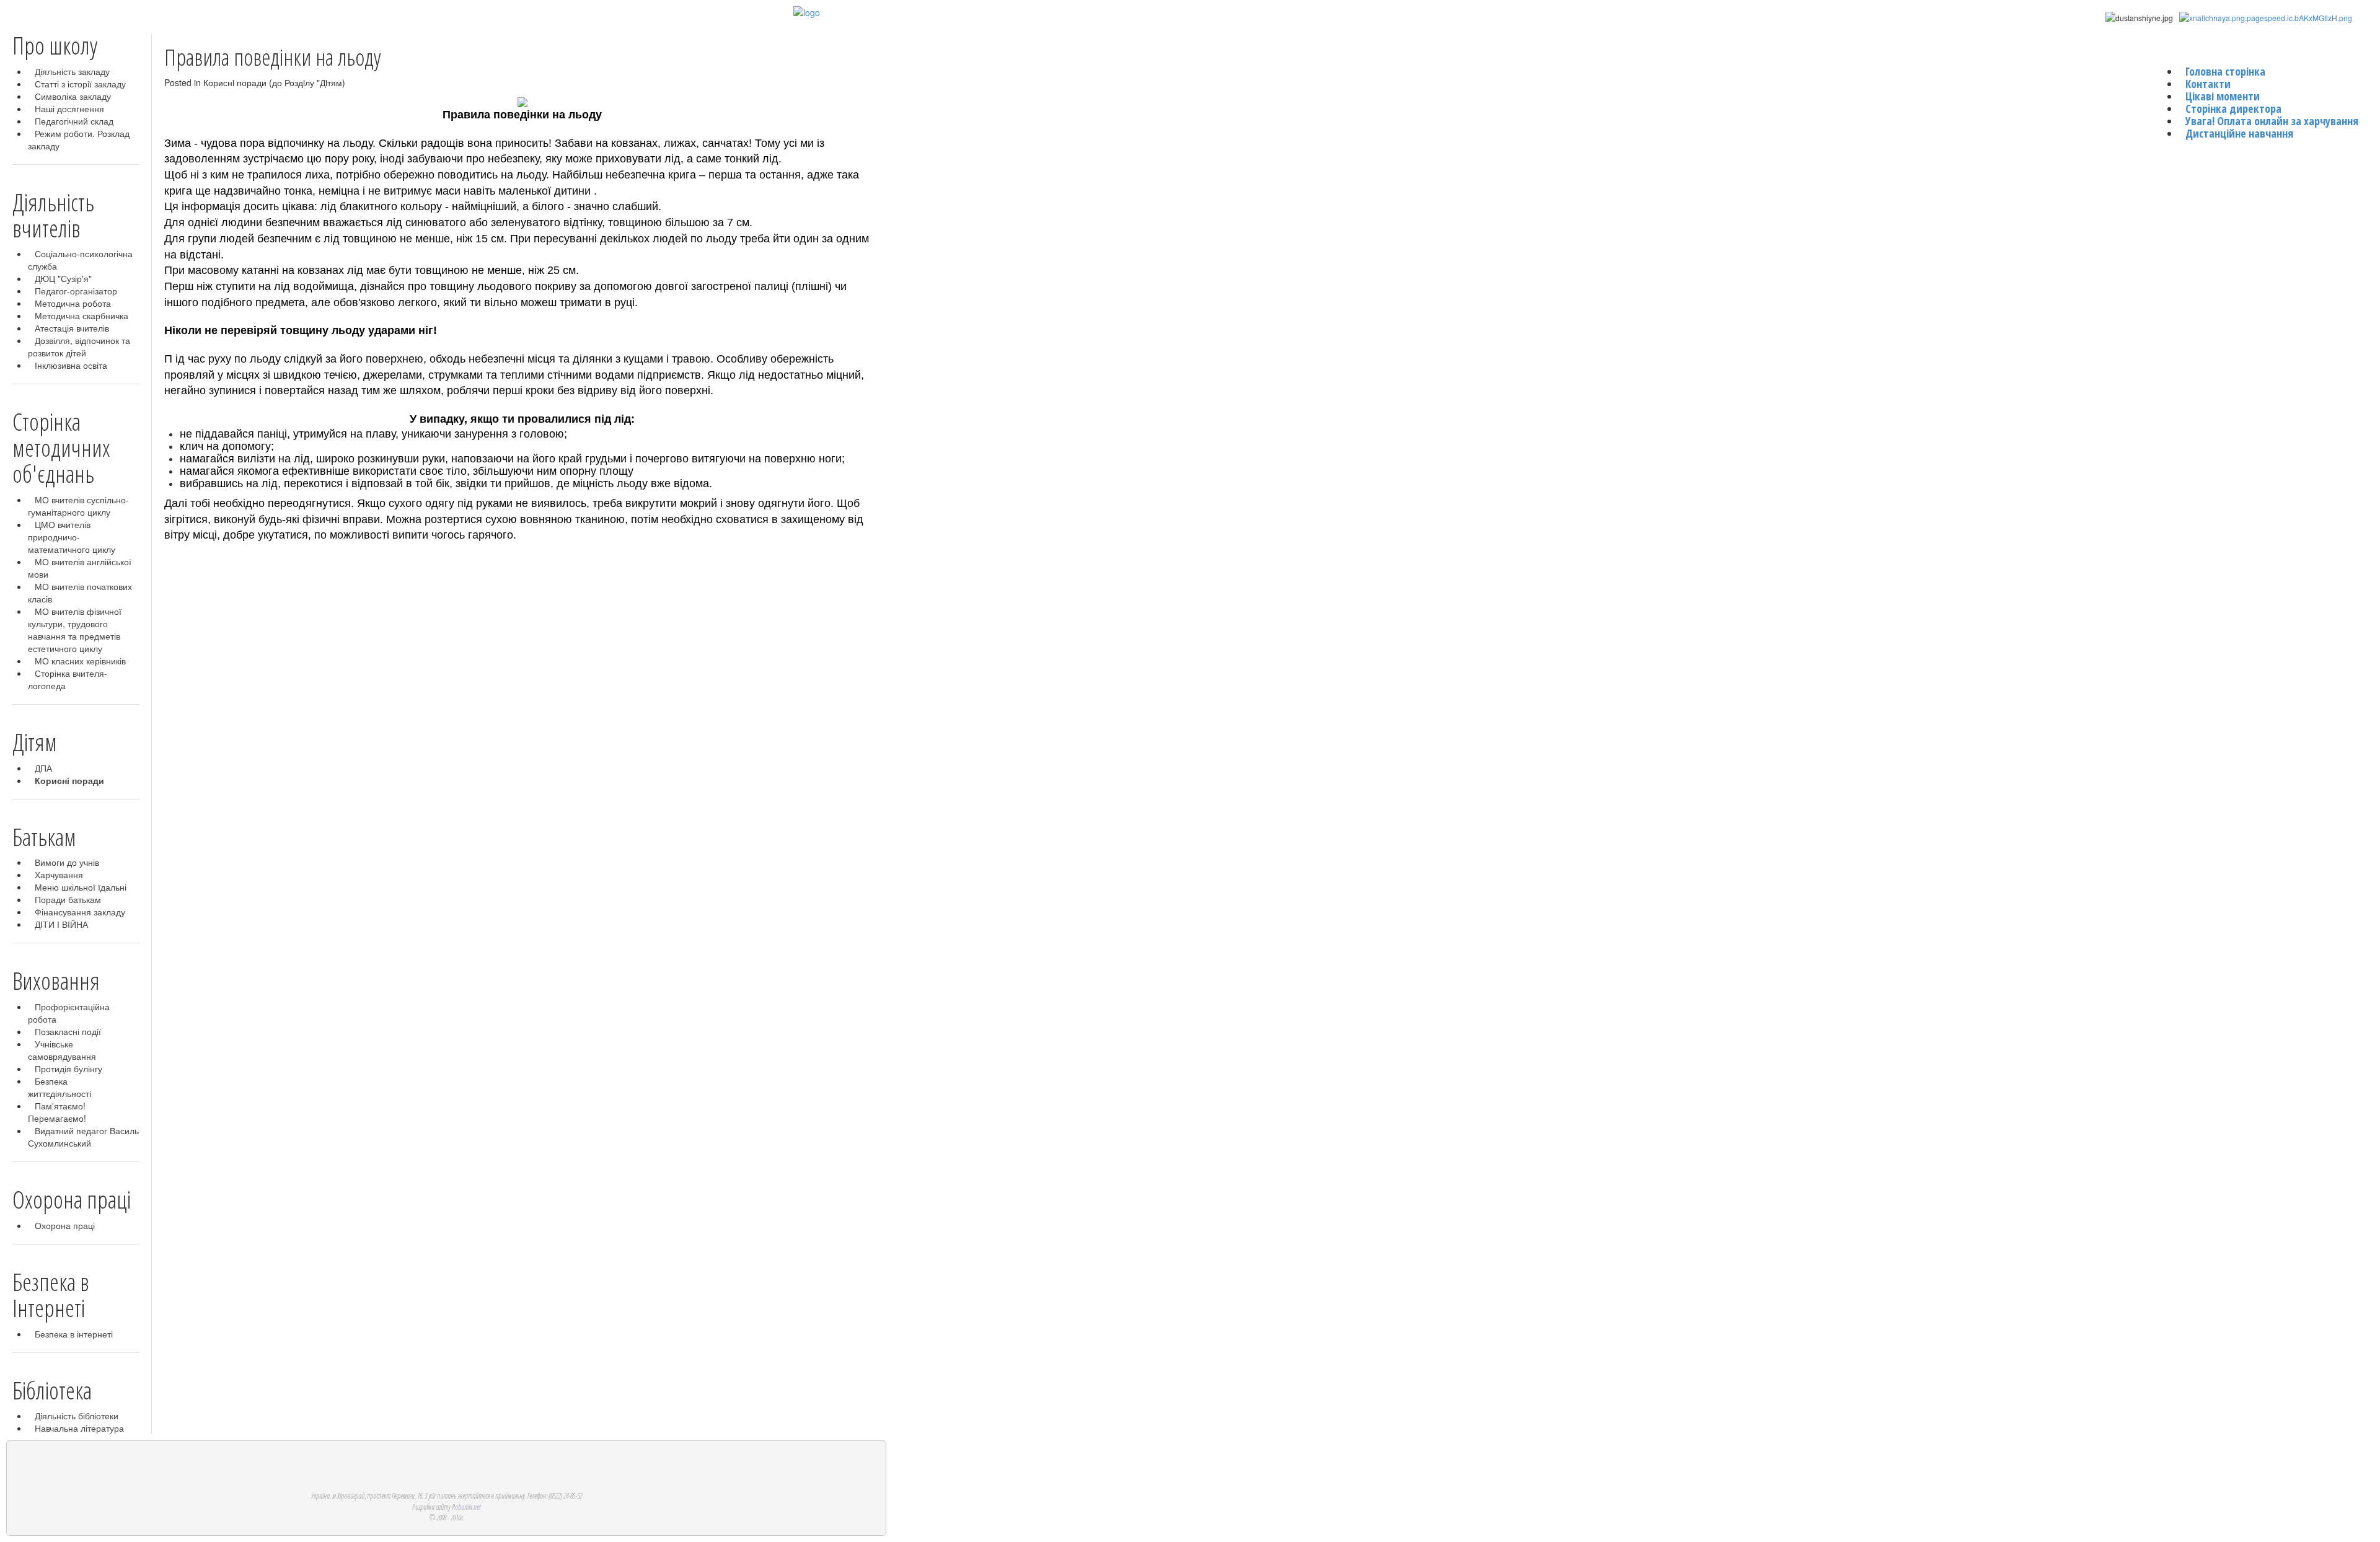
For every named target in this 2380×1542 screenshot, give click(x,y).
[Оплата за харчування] (2266, 17)
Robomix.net (466, 1507)
